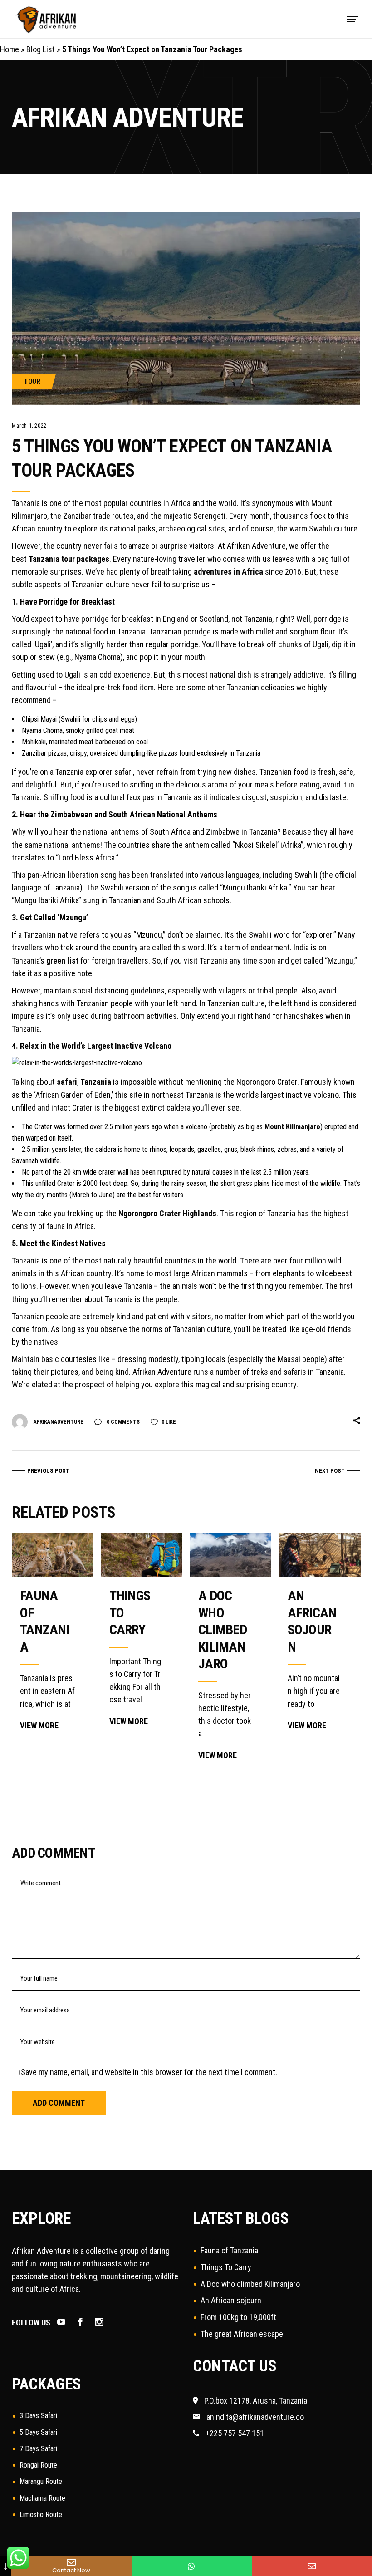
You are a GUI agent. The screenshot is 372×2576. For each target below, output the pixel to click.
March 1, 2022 (29, 426)
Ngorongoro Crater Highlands (167, 1213)
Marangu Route (41, 2481)
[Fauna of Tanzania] (52, 1555)
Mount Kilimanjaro (292, 1127)
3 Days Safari (38, 2416)
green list (62, 961)
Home (10, 49)
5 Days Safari (38, 2432)
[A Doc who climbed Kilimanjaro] (231, 1555)
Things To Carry (226, 2267)
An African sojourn (231, 2300)
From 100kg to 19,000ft (238, 2317)
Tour (32, 381)
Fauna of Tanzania (229, 2250)
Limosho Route (41, 2515)
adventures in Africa (228, 572)
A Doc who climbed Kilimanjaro (223, 1630)
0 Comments (122, 1422)
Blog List (41, 49)
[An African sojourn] (320, 1555)
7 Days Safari (38, 2449)
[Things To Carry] (142, 1555)
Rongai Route (38, 2465)
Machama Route (42, 2498)
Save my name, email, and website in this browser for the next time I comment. (149, 2072)
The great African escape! (243, 2334)
